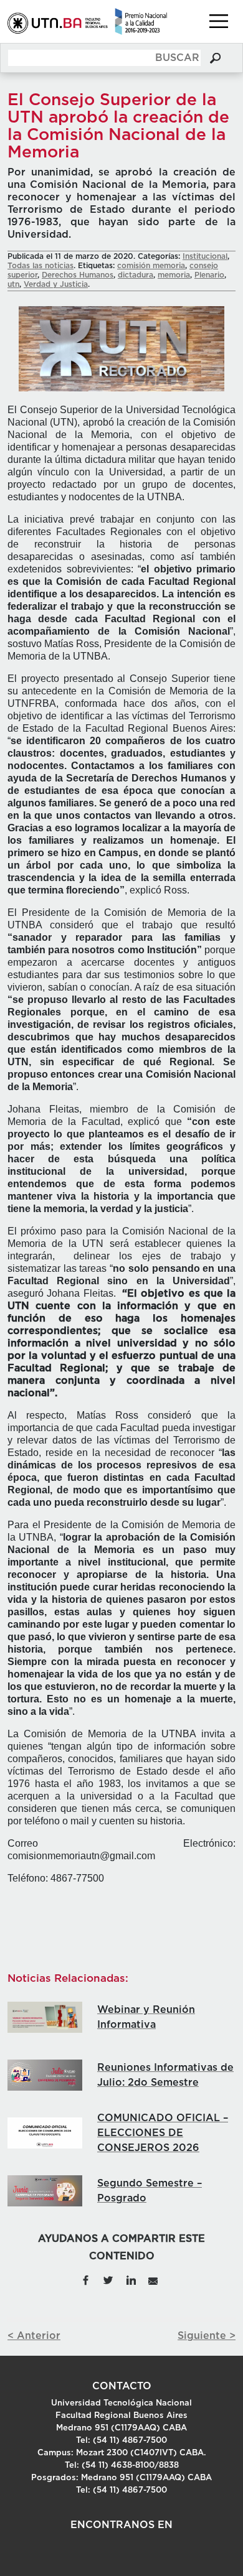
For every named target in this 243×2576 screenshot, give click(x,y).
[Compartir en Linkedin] (131, 2280)
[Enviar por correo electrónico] (153, 2280)
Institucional (205, 256)
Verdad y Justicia (56, 284)
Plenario (209, 275)
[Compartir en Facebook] (86, 2280)
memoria (174, 275)
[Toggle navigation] (219, 21)
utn (13, 284)
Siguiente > (207, 2336)
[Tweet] (108, 2280)
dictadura (136, 275)
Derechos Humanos (78, 275)
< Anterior (34, 2336)
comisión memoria (151, 266)
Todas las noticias (40, 266)
